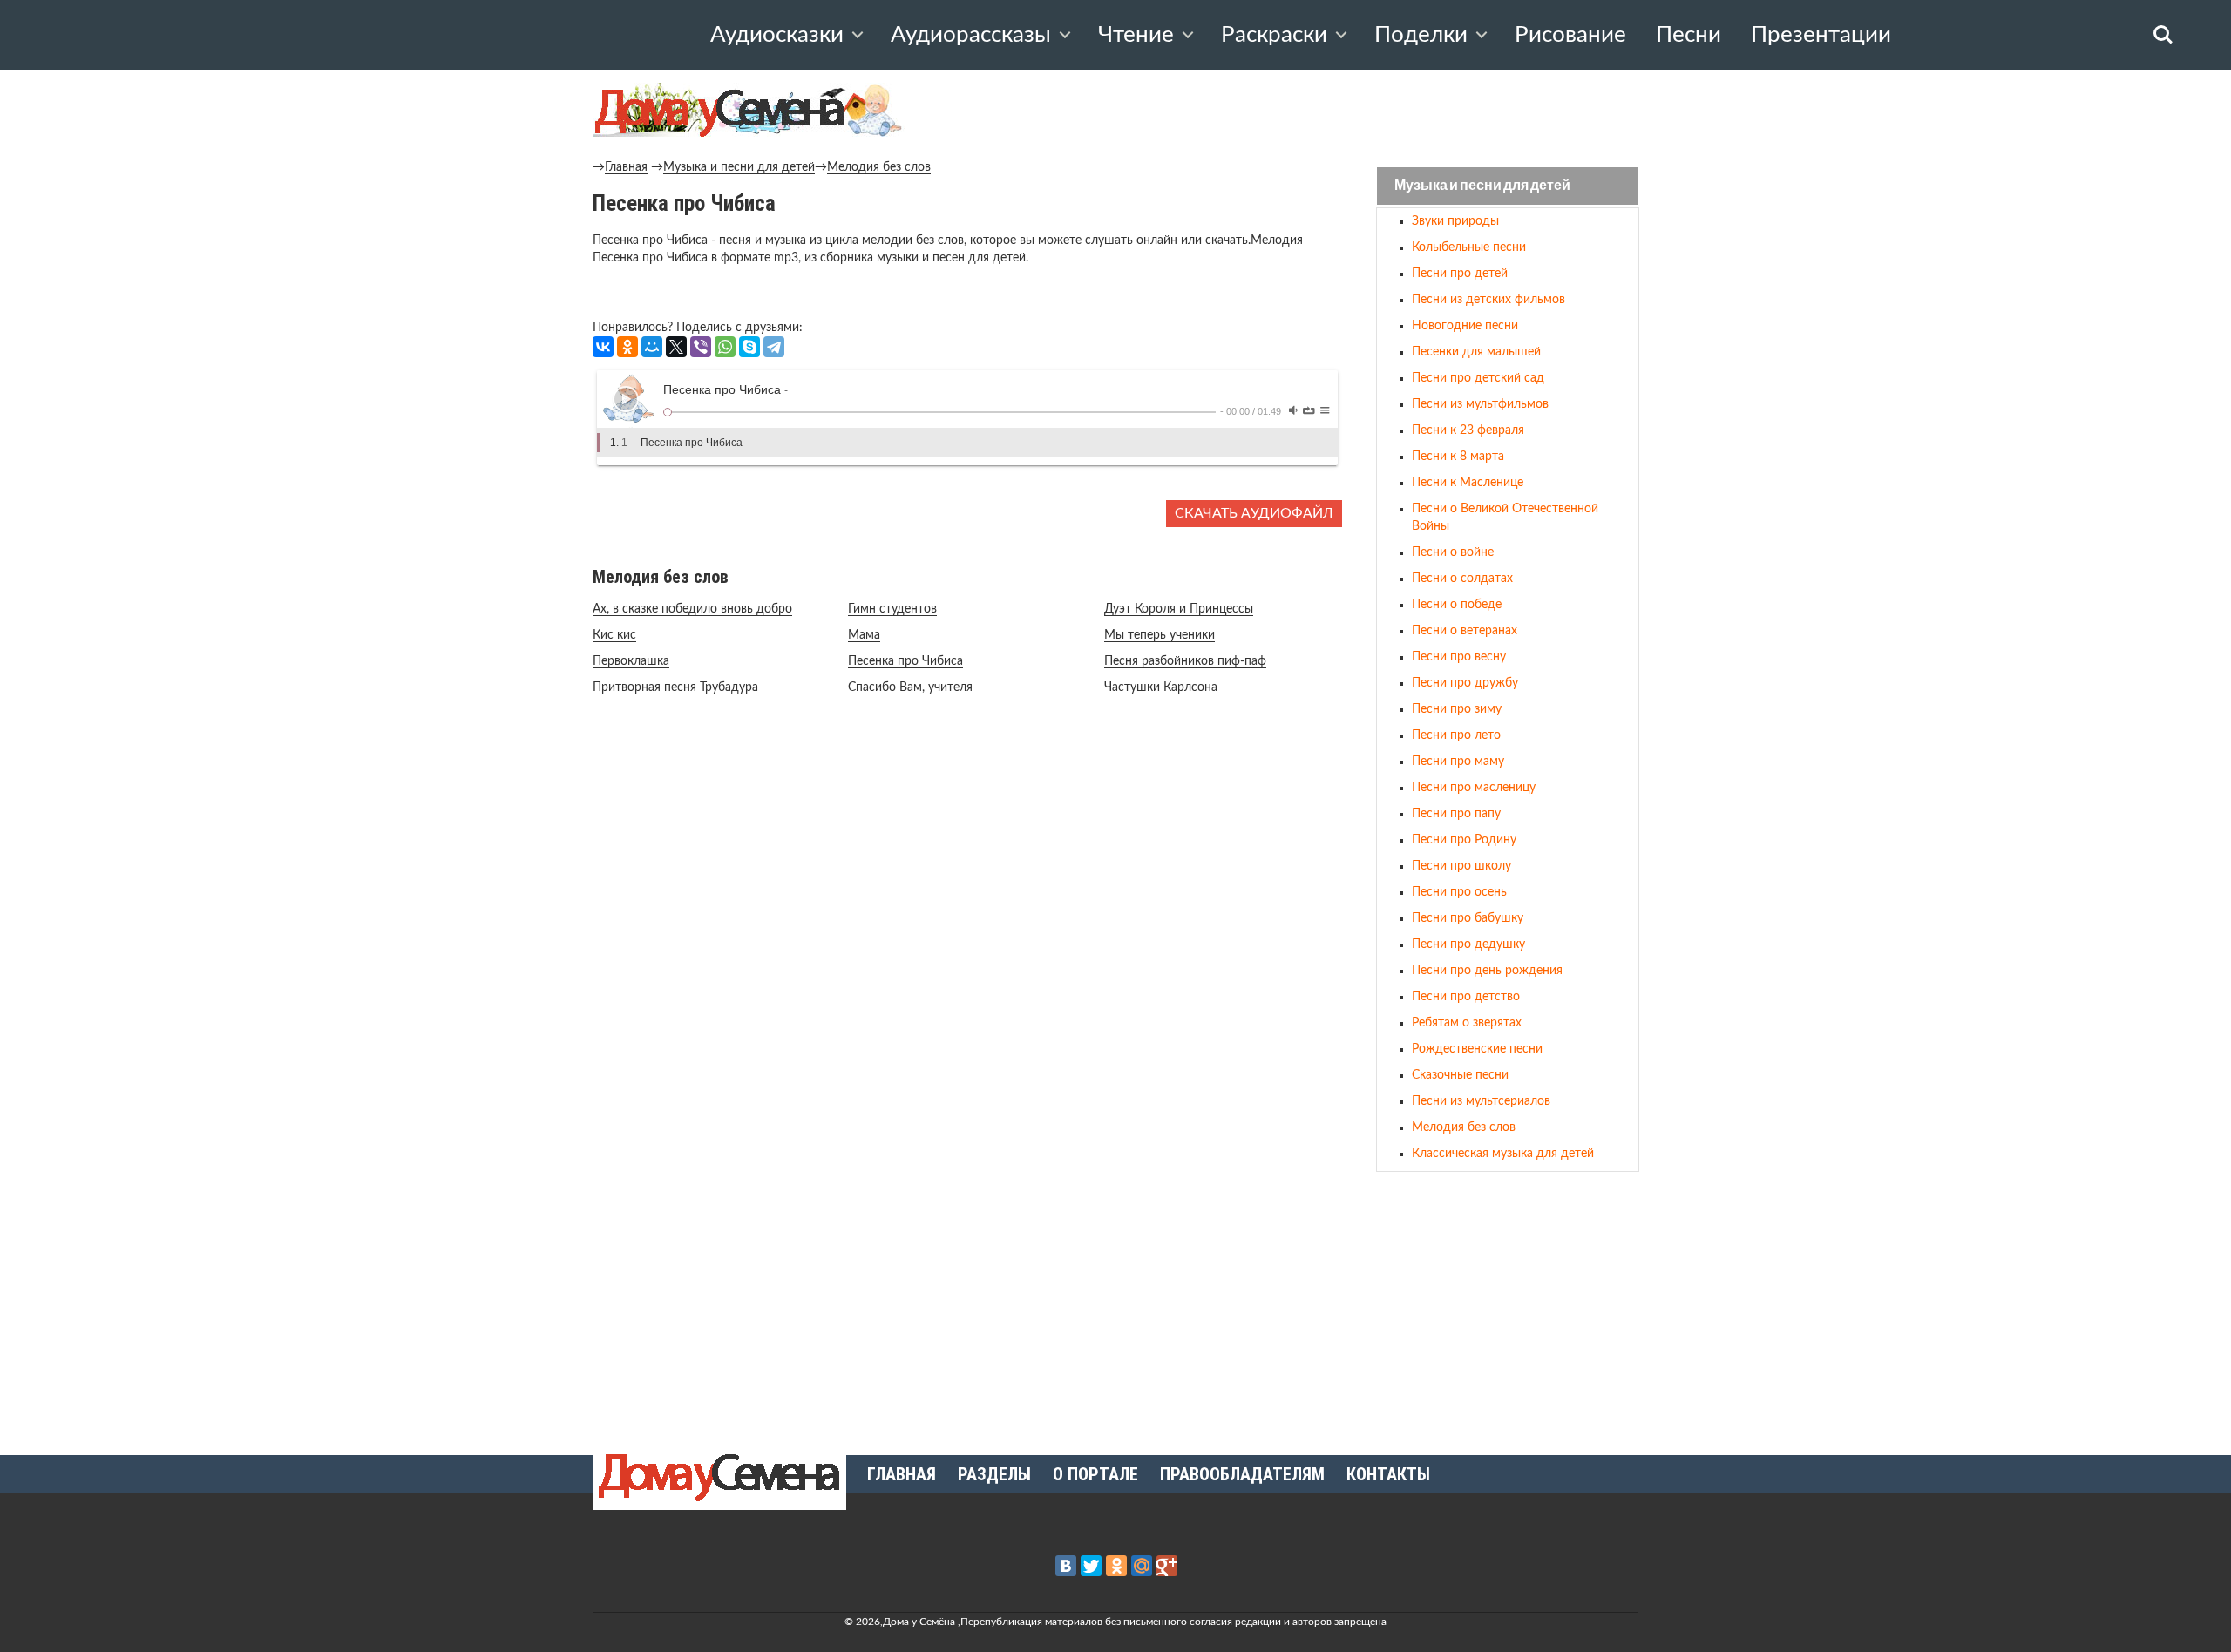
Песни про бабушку (1468, 918)
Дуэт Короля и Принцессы (1179, 609)
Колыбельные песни (1469, 247)
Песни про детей (1460, 274)
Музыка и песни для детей (739, 167)
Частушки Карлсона (1161, 687)
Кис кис (614, 635)
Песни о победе (1457, 605)
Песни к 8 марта (1458, 457)
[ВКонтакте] (603, 347)
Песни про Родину (1464, 840)
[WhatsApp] (725, 347)
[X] (676, 347)
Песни (1689, 35)
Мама (864, 635)
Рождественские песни (1477, 1049)
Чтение (1136, 35)
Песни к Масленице (1468, 483)
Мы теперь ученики (1160, 635)
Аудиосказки (777, 35)
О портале (1095, 1474)
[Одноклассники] (627, 347)
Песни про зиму (1457, 709)
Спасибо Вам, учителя (910, 687)
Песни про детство (1466, 997)
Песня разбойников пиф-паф (1185, 661)
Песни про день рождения (1487, 971)
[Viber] (701, 347)
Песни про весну (1459, 657)
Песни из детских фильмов (1488, 300)
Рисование (1570, 35)
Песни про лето (1456, 735)
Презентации (1821, 35)
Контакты (1388, 1474)
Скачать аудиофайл (1254, 513)
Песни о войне (1453, 552)
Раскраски (1274, 35)
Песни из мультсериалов (1481, 1101)
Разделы (994, 1474)
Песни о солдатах (1462, 579)
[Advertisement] (1508, 1306)
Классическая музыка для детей (1503, 1154)
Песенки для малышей (1476, 352)
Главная (626, 167)
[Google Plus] (1167, 1566)
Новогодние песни (1465, 326)
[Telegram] (774, 347)
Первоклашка (631, 661)
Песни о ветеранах (1465, 631)
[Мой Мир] (652, 347)
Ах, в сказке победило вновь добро (692, 609)
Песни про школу (1461, 866)
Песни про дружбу (1465, 683)
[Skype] (749, 347)
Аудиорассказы (971, 35)
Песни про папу (1456, 814)
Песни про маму (1458, 762)
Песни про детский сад (1478, 378)
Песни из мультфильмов (1480, 404)
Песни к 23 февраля (1468, 430)
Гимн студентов (892, 609)
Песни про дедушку (1468, 944)
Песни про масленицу (1474, 788)
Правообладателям (1242, 1474)
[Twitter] (1091, 1566)
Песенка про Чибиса (905, 661)
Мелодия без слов (879, 167)
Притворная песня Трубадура (675, 687)
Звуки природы (1455, 221)
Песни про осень (1459, 892)
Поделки (1421, 35)
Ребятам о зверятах (1467, 1023)
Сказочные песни (1460, 1075)
